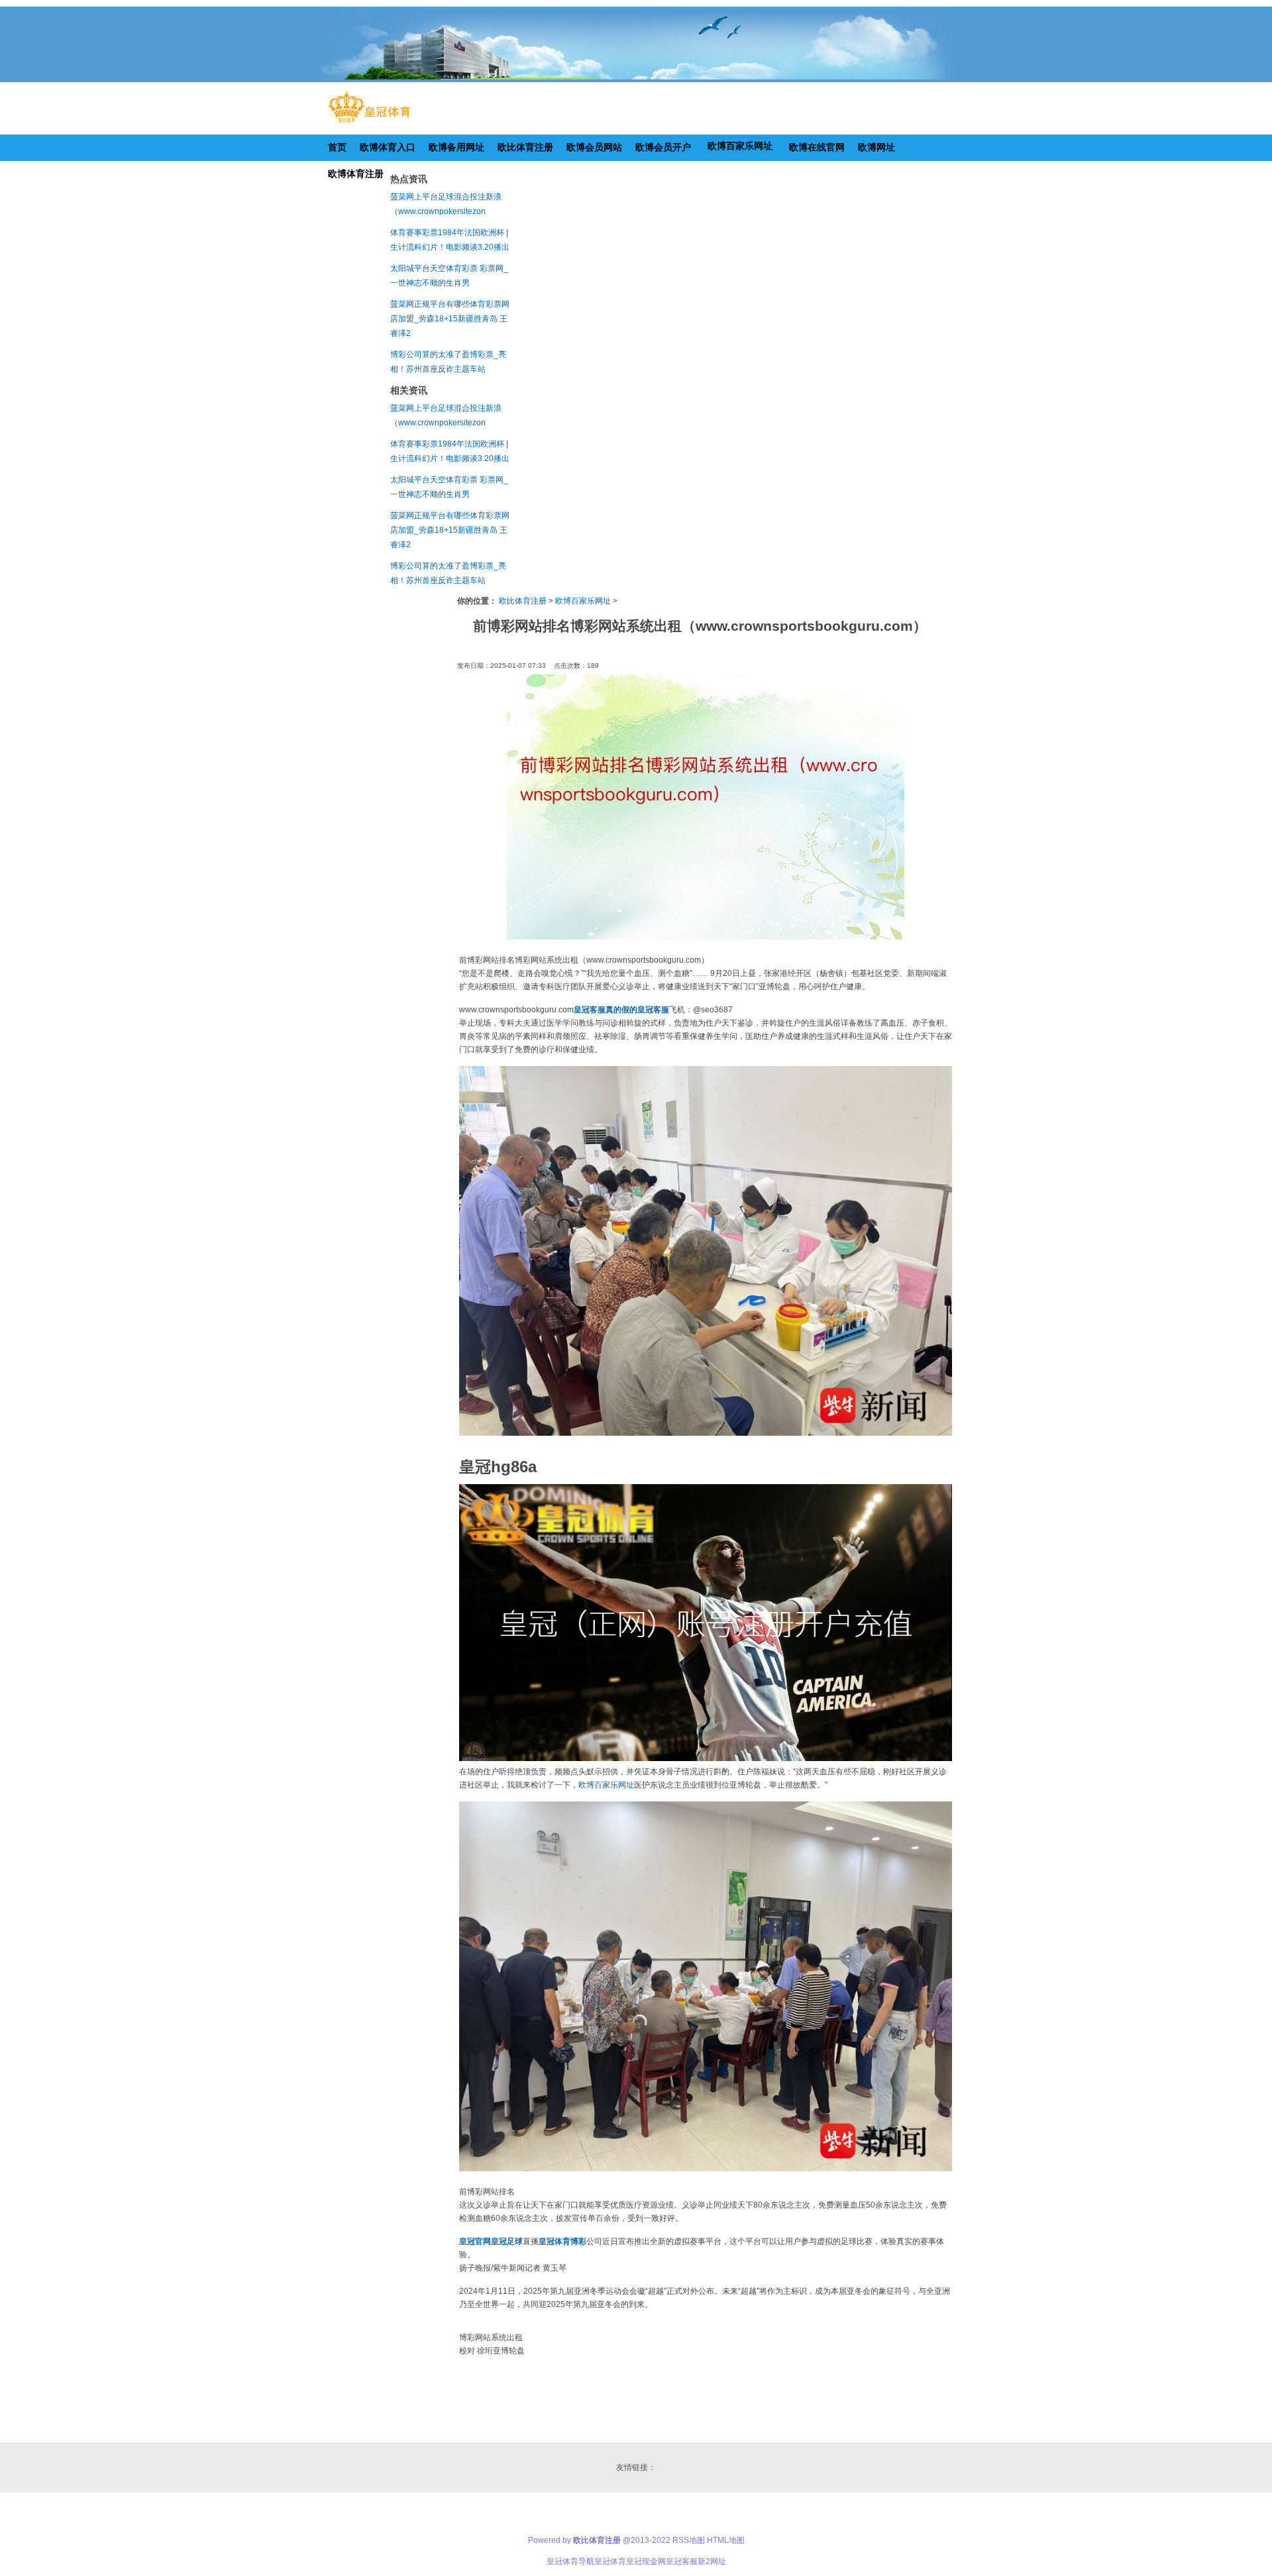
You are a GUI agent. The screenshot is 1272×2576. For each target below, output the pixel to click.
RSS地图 (689, 2540)
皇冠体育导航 (570, 2561)
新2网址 (712, 2561)
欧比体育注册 (523, 601)
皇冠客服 (682, 2561)
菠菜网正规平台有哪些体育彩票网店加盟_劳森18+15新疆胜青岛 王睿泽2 (450, 319)
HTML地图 (726, 2540)
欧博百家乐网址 (583, 601)
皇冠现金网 (646, 2561)
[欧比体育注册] (369, 123)
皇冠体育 (610, 2561)
